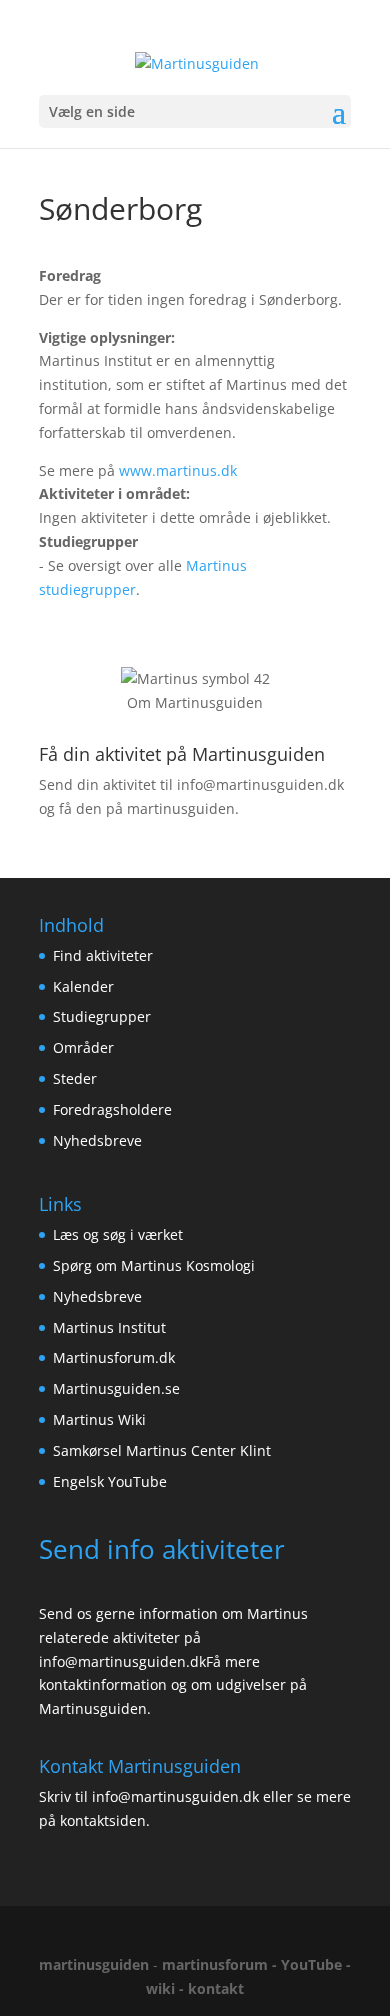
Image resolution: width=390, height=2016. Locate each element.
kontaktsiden (103, 1820)
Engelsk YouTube (110, 1481)
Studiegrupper (102, 1016)
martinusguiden (94, 1964)
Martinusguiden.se (116, 1388)
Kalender (83, 986)
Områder (83, 1047)
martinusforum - (221, 1964)
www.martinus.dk (178, 470)
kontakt (216, 1988)
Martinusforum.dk (114, 1357)
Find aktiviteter (103, 955)
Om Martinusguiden (195, 702)
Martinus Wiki (99, 1419)
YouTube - (316, 1964)
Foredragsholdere (112, 1109)
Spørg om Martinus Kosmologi (154, 1265)
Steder (75, 1078)
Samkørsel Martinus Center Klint (162, 1450)
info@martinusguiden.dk (260, 784)
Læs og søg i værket (118, 1234)
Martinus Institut (109, 1327)
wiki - (167, 1988)
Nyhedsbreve (97, 1140)
